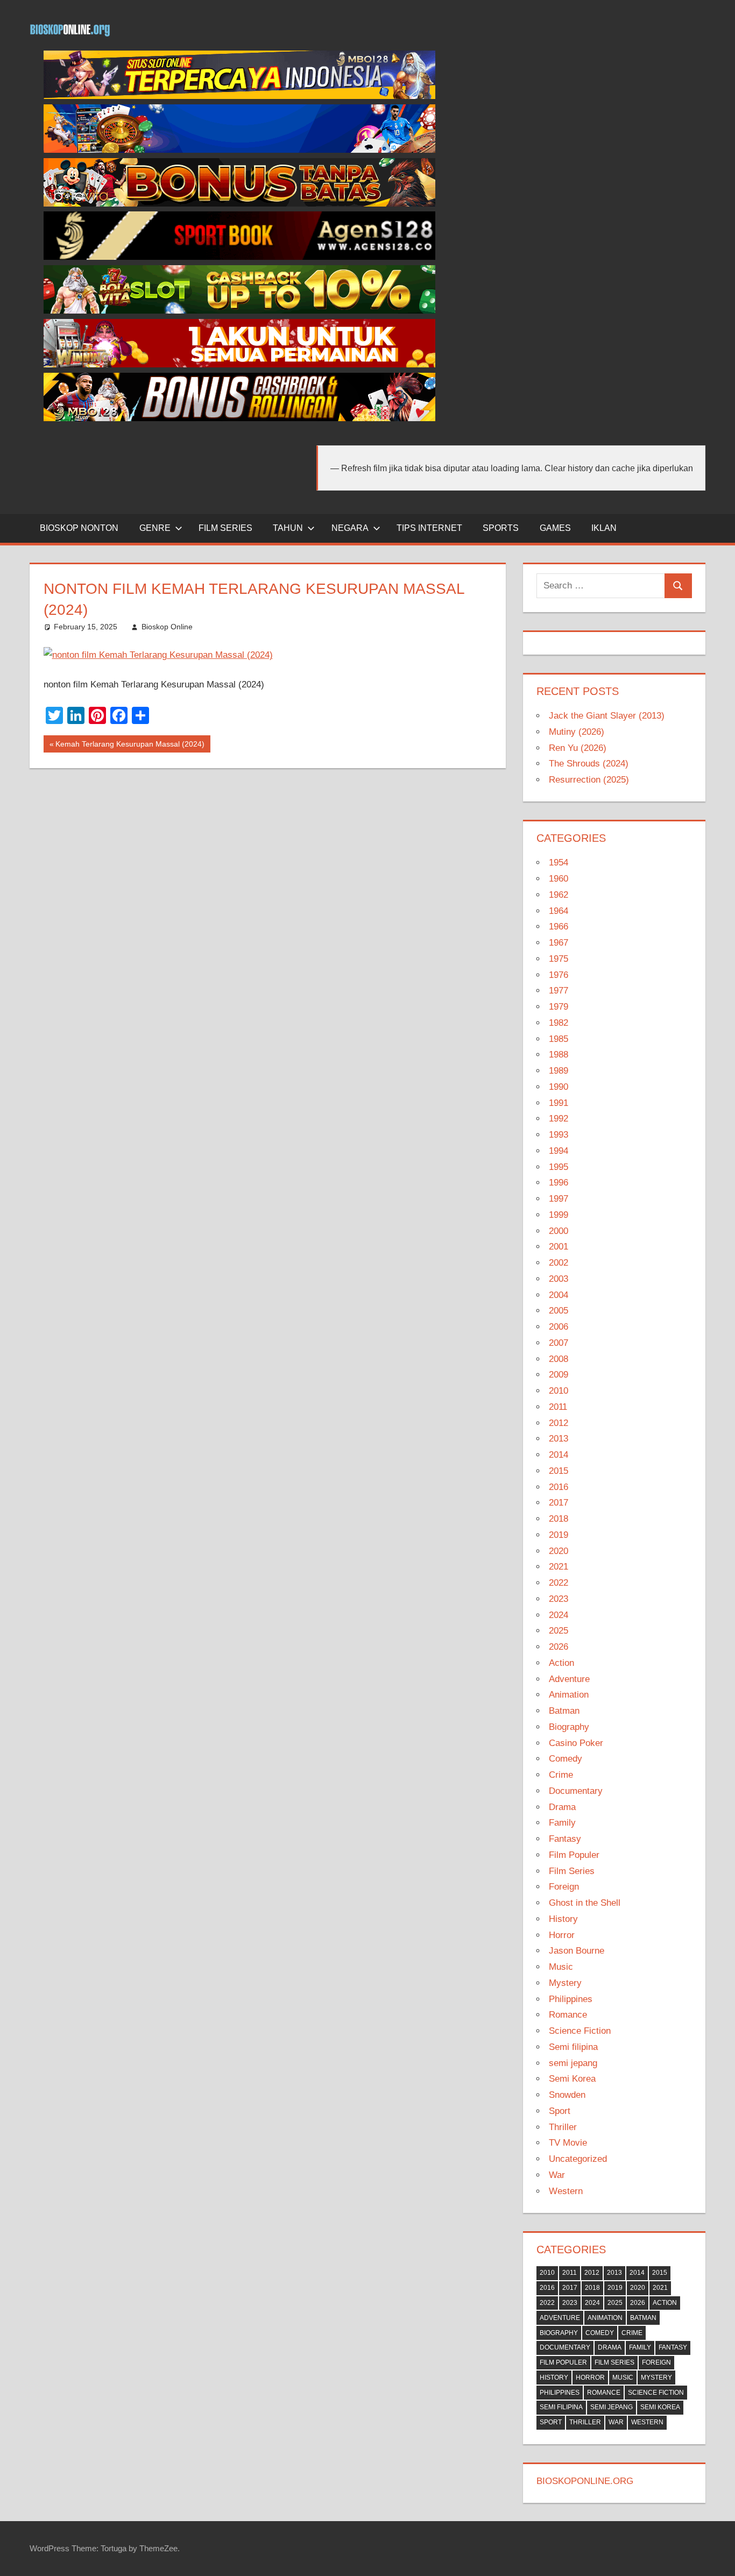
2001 (559, 1247)
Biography (569, 1727)
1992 (559, 1119)
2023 (559, 1599)
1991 (559, 1103)
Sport (560, 2111)
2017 (559, 1503)
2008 (559, 1359)
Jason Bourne (577, 1951)
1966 (559, 927)
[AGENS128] (239, 257)
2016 (559, 1487)
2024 (559, 1615)
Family (562, 1823)
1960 (559, 879)
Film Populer (574, 1855)
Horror (562, 1935)
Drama (562, 1807)
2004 (559, 1295)
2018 (559, 1519)
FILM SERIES (225, 528)
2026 (559, 1647)
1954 (559, 863)
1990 (559, 1087)
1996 (559, 1183)
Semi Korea (572, 2079)
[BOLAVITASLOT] (239, 311)
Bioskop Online (167, 627)
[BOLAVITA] (239, 204)
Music (561, 1967)
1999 (559, 1215)
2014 (559, 1455)
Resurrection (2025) (589, 780)
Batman (564, 1711)
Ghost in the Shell (585, 1903)
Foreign (564, 1887)
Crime (561, 1775)
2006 (559, 1327)
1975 (559, 959)
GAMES (555, 528)
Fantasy (565, 1839)
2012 (559, 1423)
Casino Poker (576, 1743)
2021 (559, 1567)
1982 (559, 1023)
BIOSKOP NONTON (79, 528)
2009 (559, 1375)
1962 (559, 895)
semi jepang (573, 2063)
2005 (559, 1311)
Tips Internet (429, 528)
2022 (559, 1583)
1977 (559, 991)
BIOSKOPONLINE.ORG (585, 2481)
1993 (559, 1135)
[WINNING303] (239, 364)
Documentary (576, 1791)
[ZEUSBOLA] (239, 150)
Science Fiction (580, 2031)
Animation (569, 1695)
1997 (559, 1199)
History (563, 1919)
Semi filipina (573, 2047)
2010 (559, 1391)
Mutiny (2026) (577, 732)
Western (566, 2191)
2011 (558, 1407)
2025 (559, 1631)
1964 (559, 911)
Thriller (563, 2127)
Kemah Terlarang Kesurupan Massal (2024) (130, 746)
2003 (559, 1279)
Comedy (566, 1759)
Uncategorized (578, 2159)
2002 (559, 1263)
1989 (559, 1071)
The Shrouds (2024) (589, 764)
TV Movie (568, 2143)
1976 (559, 975)
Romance (568, 2015)
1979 (559, 1007)
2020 (559, 1551)
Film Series (572, 1871)
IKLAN (604, 528)
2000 (559, 1231)
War (557, 2175)
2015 (559, 1471)
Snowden (567, 2095)
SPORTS (501, 528)
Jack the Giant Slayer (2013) (607, 716)
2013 (559, 1439)
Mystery (565, 1983)
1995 (559, 1167)
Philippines (571, 1999)
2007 (559, 1343)
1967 (559, 943)
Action (561, 1663)
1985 (559, 1039)
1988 (559, 1055)
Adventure (569, 1679)
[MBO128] (239, 96)
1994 (559, 1151)
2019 (559, 1535)
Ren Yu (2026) (578, 748)
